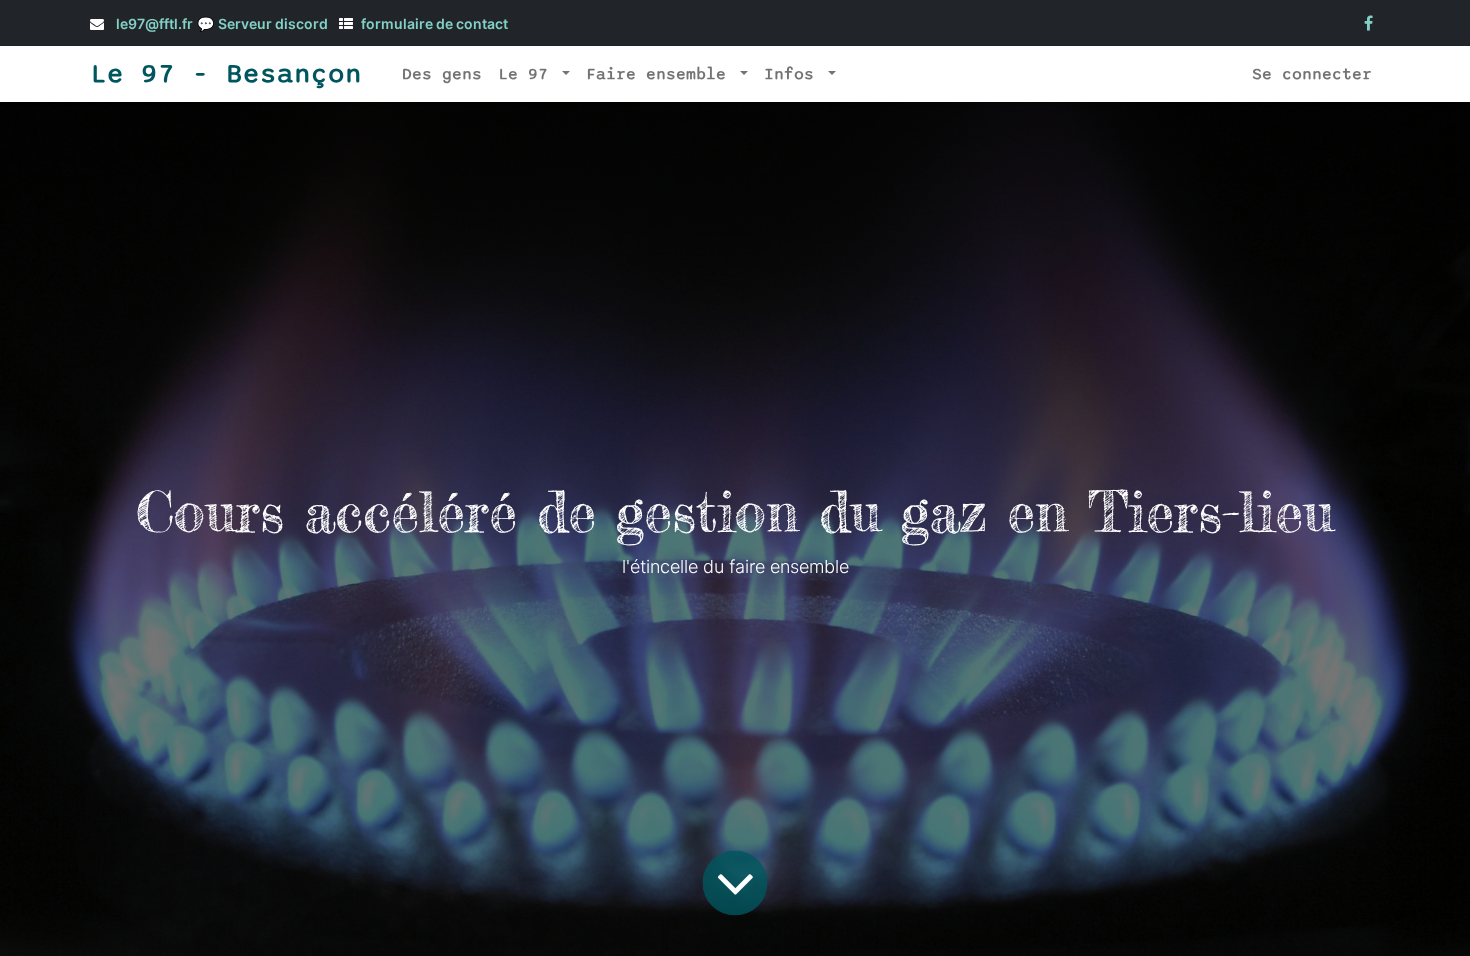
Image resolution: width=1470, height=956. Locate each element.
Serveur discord (273, 23)
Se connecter (1312, 74)
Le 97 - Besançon (226, 74)
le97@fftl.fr (154, 23)
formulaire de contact (434, 23)
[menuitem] (442, 74)
